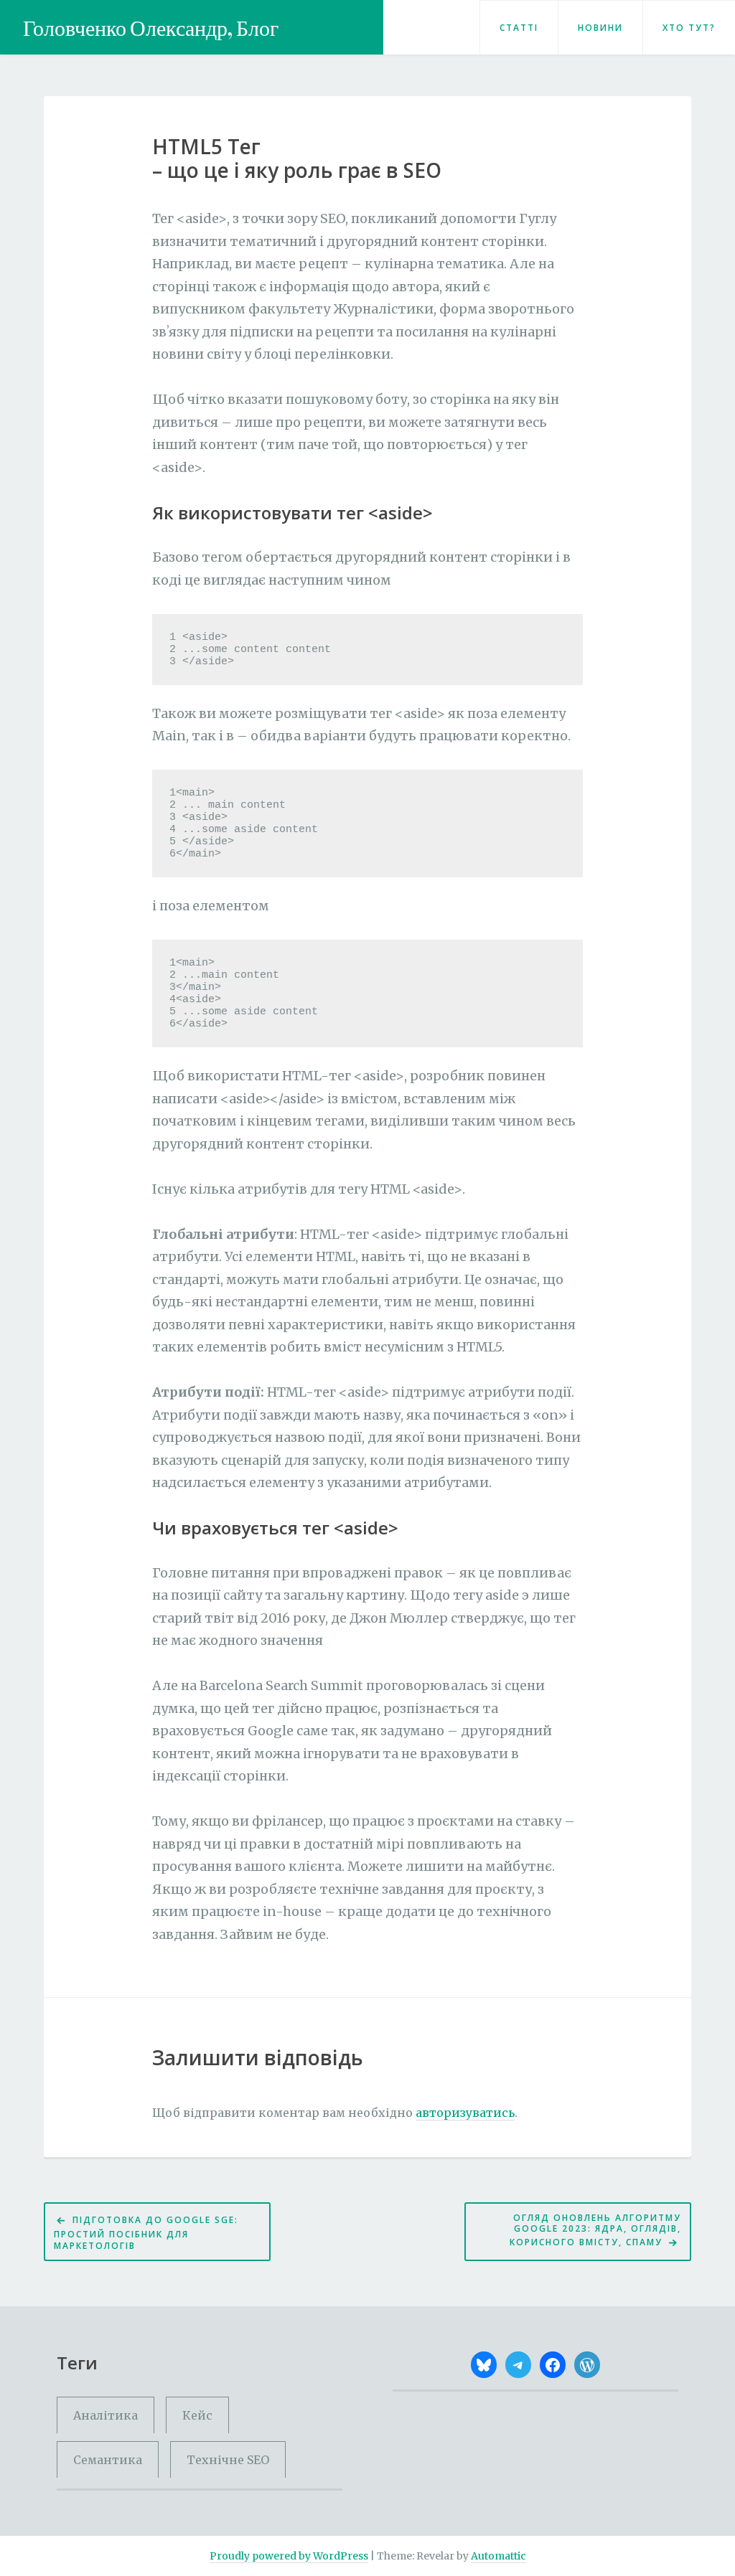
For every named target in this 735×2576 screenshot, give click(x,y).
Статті (519, 28)
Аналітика (106, 2415)
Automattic (498, 2556)
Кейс (197, 2415)
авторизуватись (465, 2113)
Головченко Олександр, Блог (151, 28)
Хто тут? (689, 28)
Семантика (108, 2460)
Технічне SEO (228, 2460)
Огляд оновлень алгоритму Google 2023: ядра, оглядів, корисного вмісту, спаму (595, 2230)
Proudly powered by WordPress (289, 2556)
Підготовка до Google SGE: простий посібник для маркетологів (146, 2233)
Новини (600, 28)
